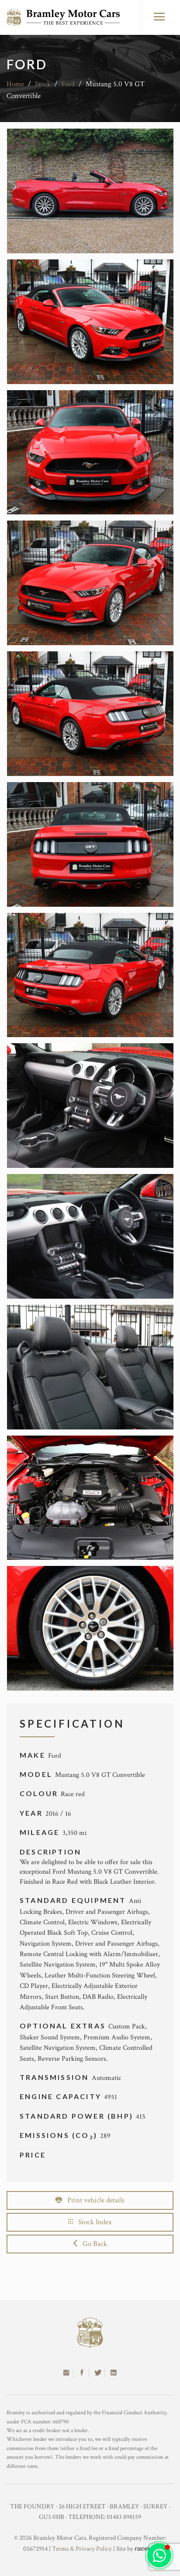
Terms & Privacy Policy (82, 2549)
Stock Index (92, 2222)
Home (15, 84)
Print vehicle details (93, 2200)
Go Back (92, 2244)
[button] (159, 2555)
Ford (68, 84)
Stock (43, 84)
